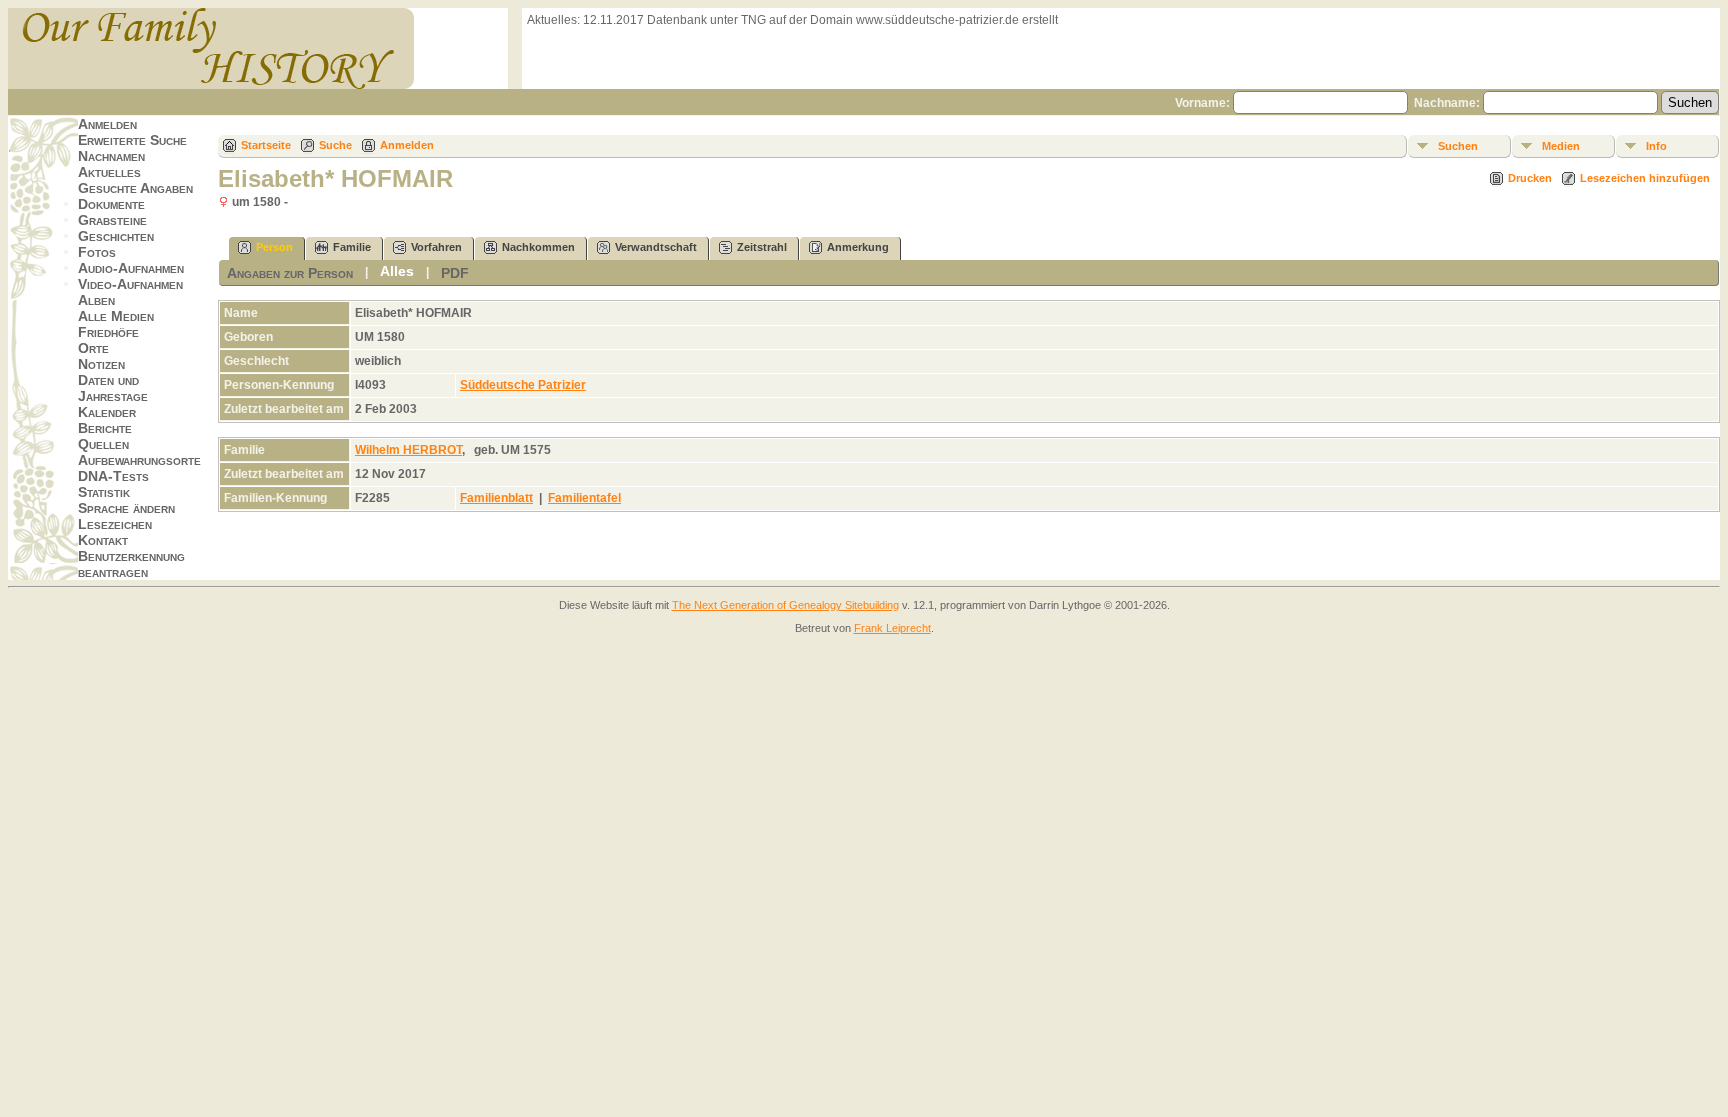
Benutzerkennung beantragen (131, 564)
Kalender (107, 412)
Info (1656, 146)
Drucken (1530, 178)
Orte (93, 348)
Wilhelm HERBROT (408, 450)
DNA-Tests (113, 476)
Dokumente (111, 204)
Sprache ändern (126, 508)
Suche (335, 145)
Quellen (103, 444)
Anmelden (107, 124)
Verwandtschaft (656, 247)
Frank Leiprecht (892, 628)
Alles (397, 271)
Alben (96, 300)
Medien (1561, 146)
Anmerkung (858, 247)
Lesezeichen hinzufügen (1645, 178)
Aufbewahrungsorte (139, 460)
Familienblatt (496, 498)
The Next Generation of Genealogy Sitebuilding (785, 605)
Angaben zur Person (290, 273)
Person (274, 247)
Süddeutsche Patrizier (523, 385)
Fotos (97, 252)
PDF (455, 273)
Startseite (266, 145)
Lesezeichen (115, 524)
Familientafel (584, 498)
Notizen (101, 364)
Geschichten (116, 236)
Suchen (1458, 146)
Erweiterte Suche (132, 140)
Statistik (104, 492)
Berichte (105, 428)
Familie (352, 247)
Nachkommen (538, 247)
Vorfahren (436, 247)
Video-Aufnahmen (130, 284)
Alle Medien (116, 316)
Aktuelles (109, 172)
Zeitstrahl (762, 247)
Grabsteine (112, 220)
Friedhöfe (108, 332)
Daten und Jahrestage (113, 388)
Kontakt (103, 540)
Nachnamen (111, 156)
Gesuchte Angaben (135, 188)
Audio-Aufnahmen (131, 268)
